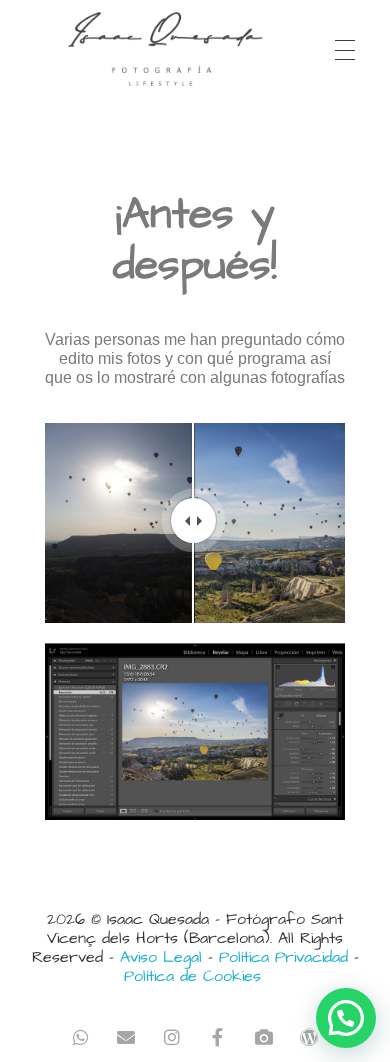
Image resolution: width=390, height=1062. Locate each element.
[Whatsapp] (80, 1036)
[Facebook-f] (218, 1036)
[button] (346, 1018)
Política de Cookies (192, 976)
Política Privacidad (283, 957)
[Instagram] (172, 1036)
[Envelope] (126, 1036)
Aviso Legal (161, 957)
